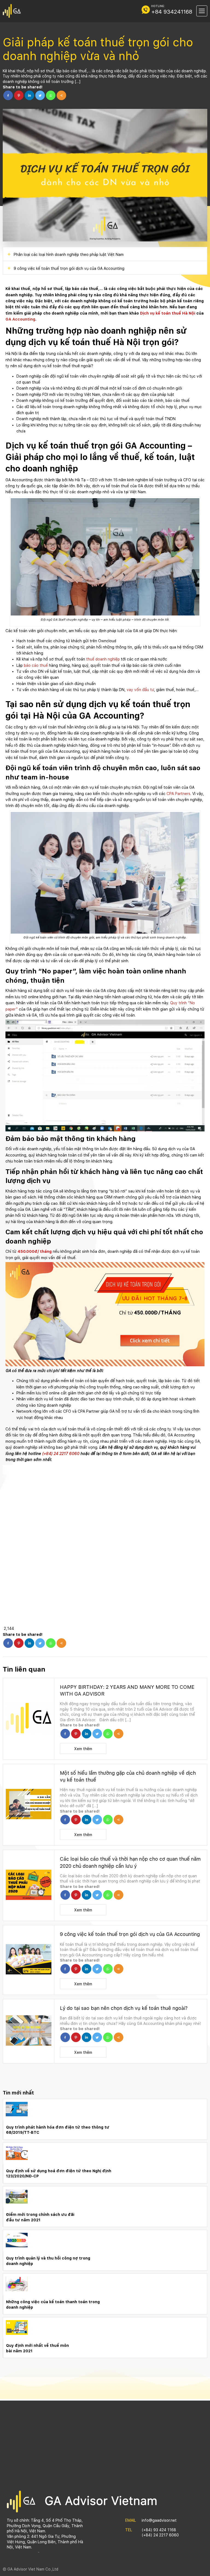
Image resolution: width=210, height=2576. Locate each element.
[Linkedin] (29, 95)
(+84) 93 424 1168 (159, 2530)
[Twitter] (40, 95)
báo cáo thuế (36, 665)
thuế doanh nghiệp (103, 659)
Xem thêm (83, 1749)
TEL (129, 2530)
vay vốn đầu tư (140, 690)
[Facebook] (8, 95)
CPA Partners (178, 794)
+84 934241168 (172, 12)
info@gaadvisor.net (159, 2520)
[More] (61, 95)
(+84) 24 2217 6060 (61, 1454)
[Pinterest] (19, 95)
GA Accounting (20, 319)
